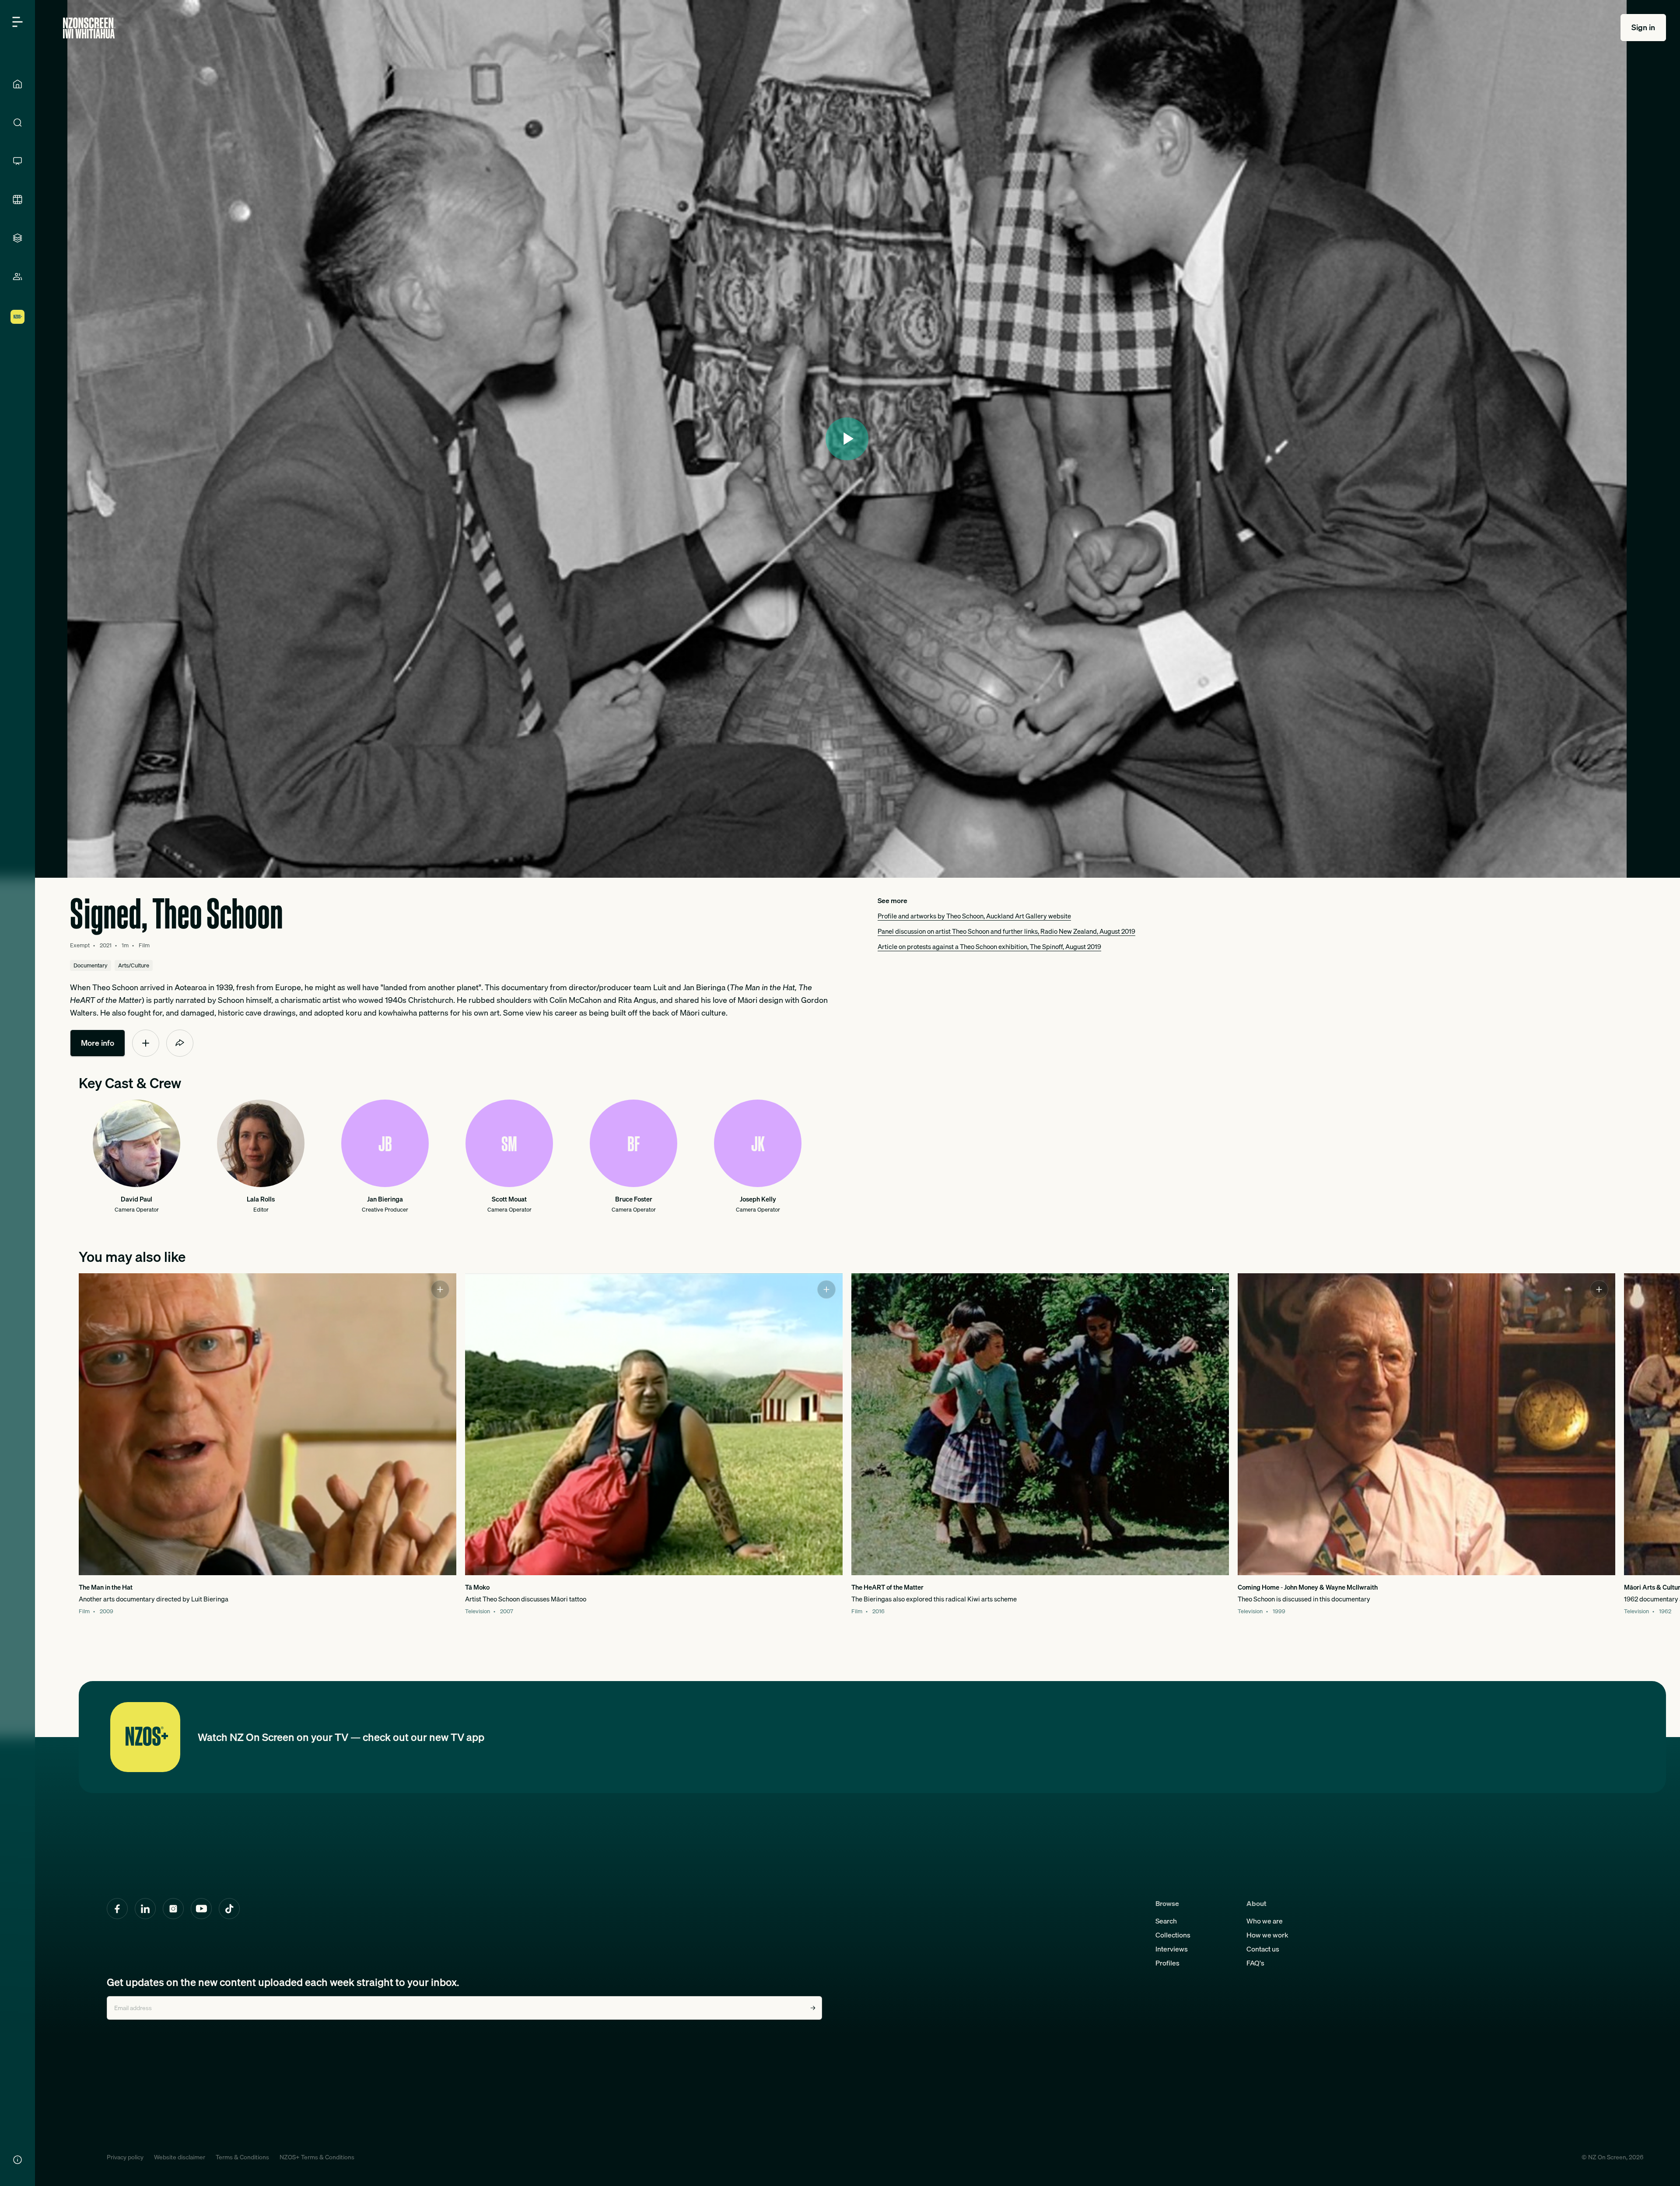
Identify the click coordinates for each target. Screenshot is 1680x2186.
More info (98, 1043)
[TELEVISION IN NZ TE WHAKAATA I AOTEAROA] (17, 161)
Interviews (1172, 1949)
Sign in (1643, 27)
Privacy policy (125, 2157)
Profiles (1167, 1963)
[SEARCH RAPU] (17, 123)
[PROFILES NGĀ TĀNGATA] (17, 277)
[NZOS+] (17, 317)
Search (1166, 1921)
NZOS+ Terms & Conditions (317, 2157)
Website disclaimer (180, 2157)
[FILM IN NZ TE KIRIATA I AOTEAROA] (17, 200)
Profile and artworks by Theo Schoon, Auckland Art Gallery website (974, 916)
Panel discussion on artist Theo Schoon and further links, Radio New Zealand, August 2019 (1006, 931)
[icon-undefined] (146, 1043)
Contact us (1263, 1949)
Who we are (1265, 1921)
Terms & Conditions (242, 2157)
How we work (1267, 1935)
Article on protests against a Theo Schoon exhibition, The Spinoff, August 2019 (989, 946)
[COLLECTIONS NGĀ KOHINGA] (17, 238)
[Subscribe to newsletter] (813, 2008)
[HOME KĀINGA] (17, 84)
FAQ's (1255, 1963)
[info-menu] (17, 2160)
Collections (1173, 1935)
